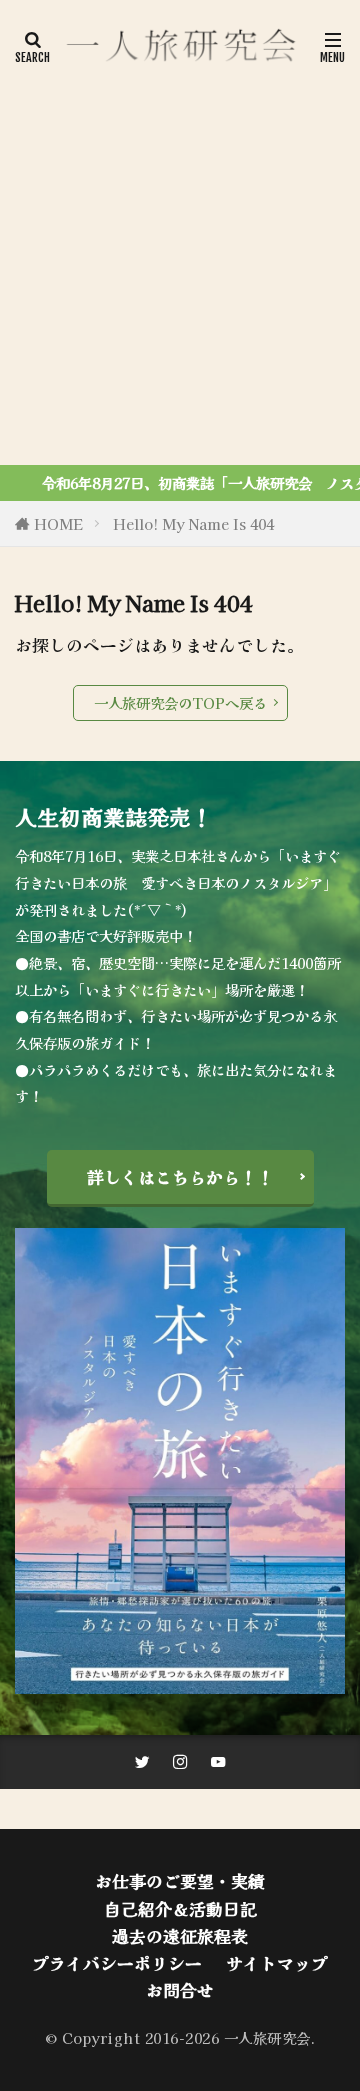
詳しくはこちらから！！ (180, 1177)
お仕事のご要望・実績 (180, 1881)
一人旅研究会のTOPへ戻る (180, 702)
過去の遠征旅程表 (180, 1936)
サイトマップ (277, 1963)
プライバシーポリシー (117, 1963)
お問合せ (180, 1990)
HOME (58, 523)
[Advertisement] (180, 260)
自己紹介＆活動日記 (180, 1909)
